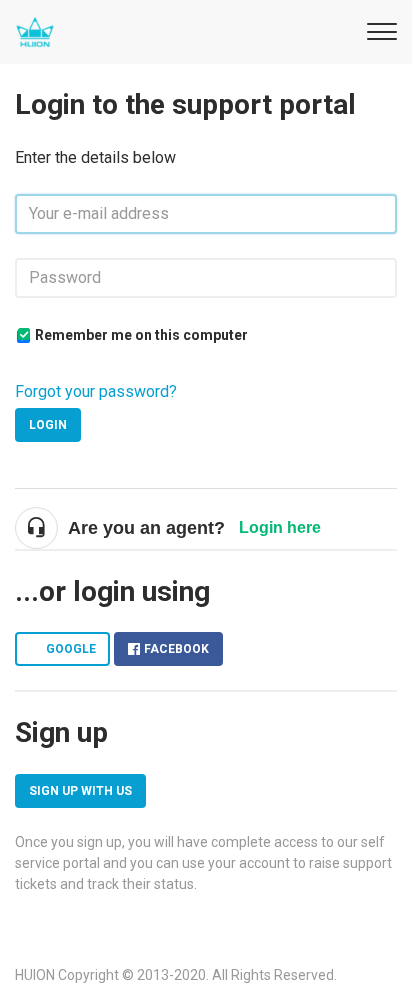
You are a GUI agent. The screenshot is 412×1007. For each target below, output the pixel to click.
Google (71, 649)
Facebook (176, 649)
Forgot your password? (96, 391)
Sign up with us (80, 791)
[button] (379, 28)
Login (48, 425)
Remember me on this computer (141, 335)
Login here (280, 527)
